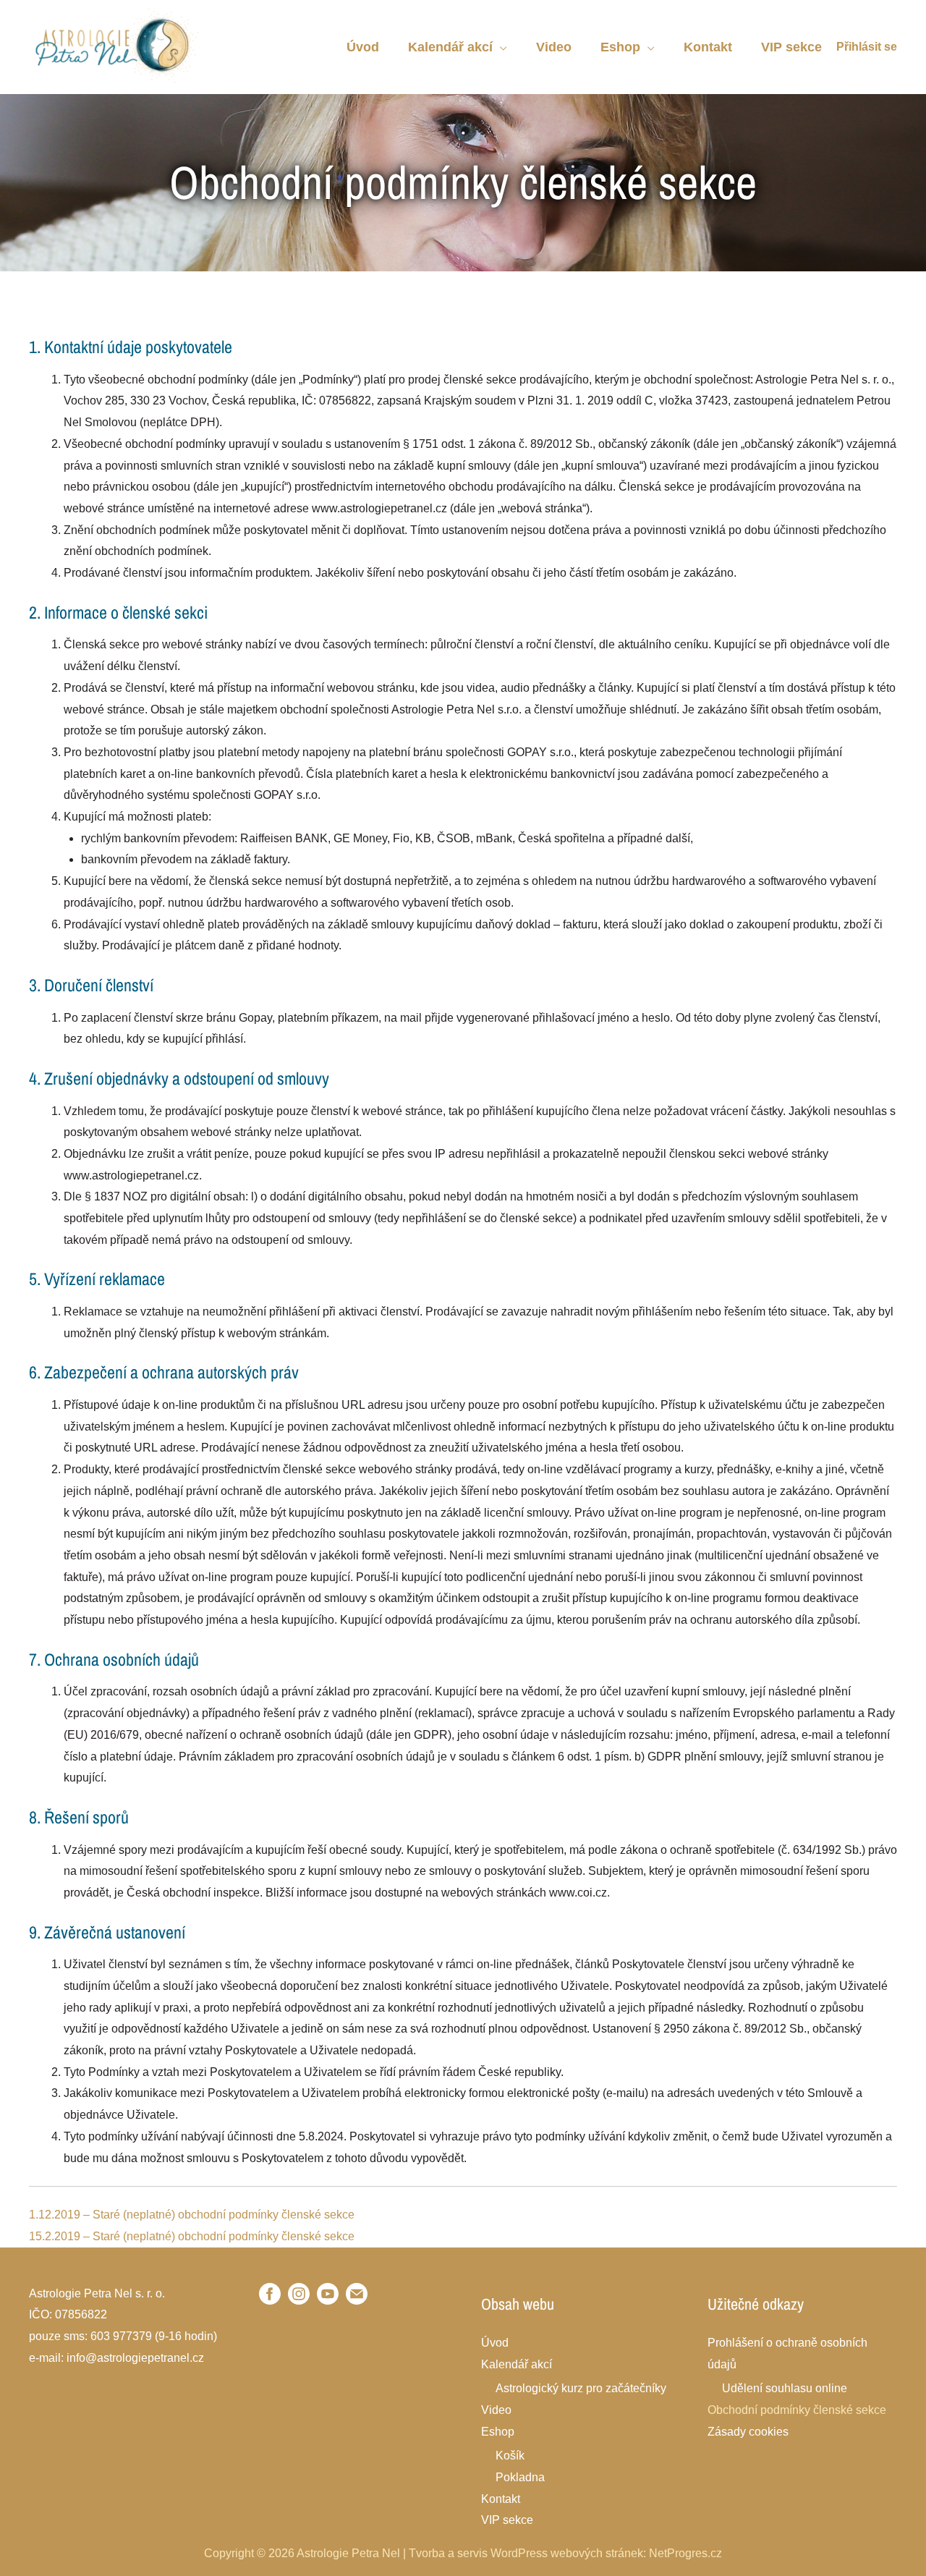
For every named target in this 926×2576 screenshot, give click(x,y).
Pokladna (520, 2477)
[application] (500, 47)
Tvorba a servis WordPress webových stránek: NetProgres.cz (565, 2553)
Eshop (498, 2432)
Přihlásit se (867, 47)
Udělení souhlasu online (785, 2388)
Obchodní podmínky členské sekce (797, 2410)
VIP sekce (507, 2520)
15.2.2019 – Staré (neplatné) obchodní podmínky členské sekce (192, 2236)
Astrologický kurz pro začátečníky (581, 2388)
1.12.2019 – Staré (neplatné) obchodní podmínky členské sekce (192, 2215)
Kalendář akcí (517, 2364)
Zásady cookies (748, 2432)
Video (496, 2410)
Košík (510, 2456)
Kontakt (501, 2499)
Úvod (495, 2343)
